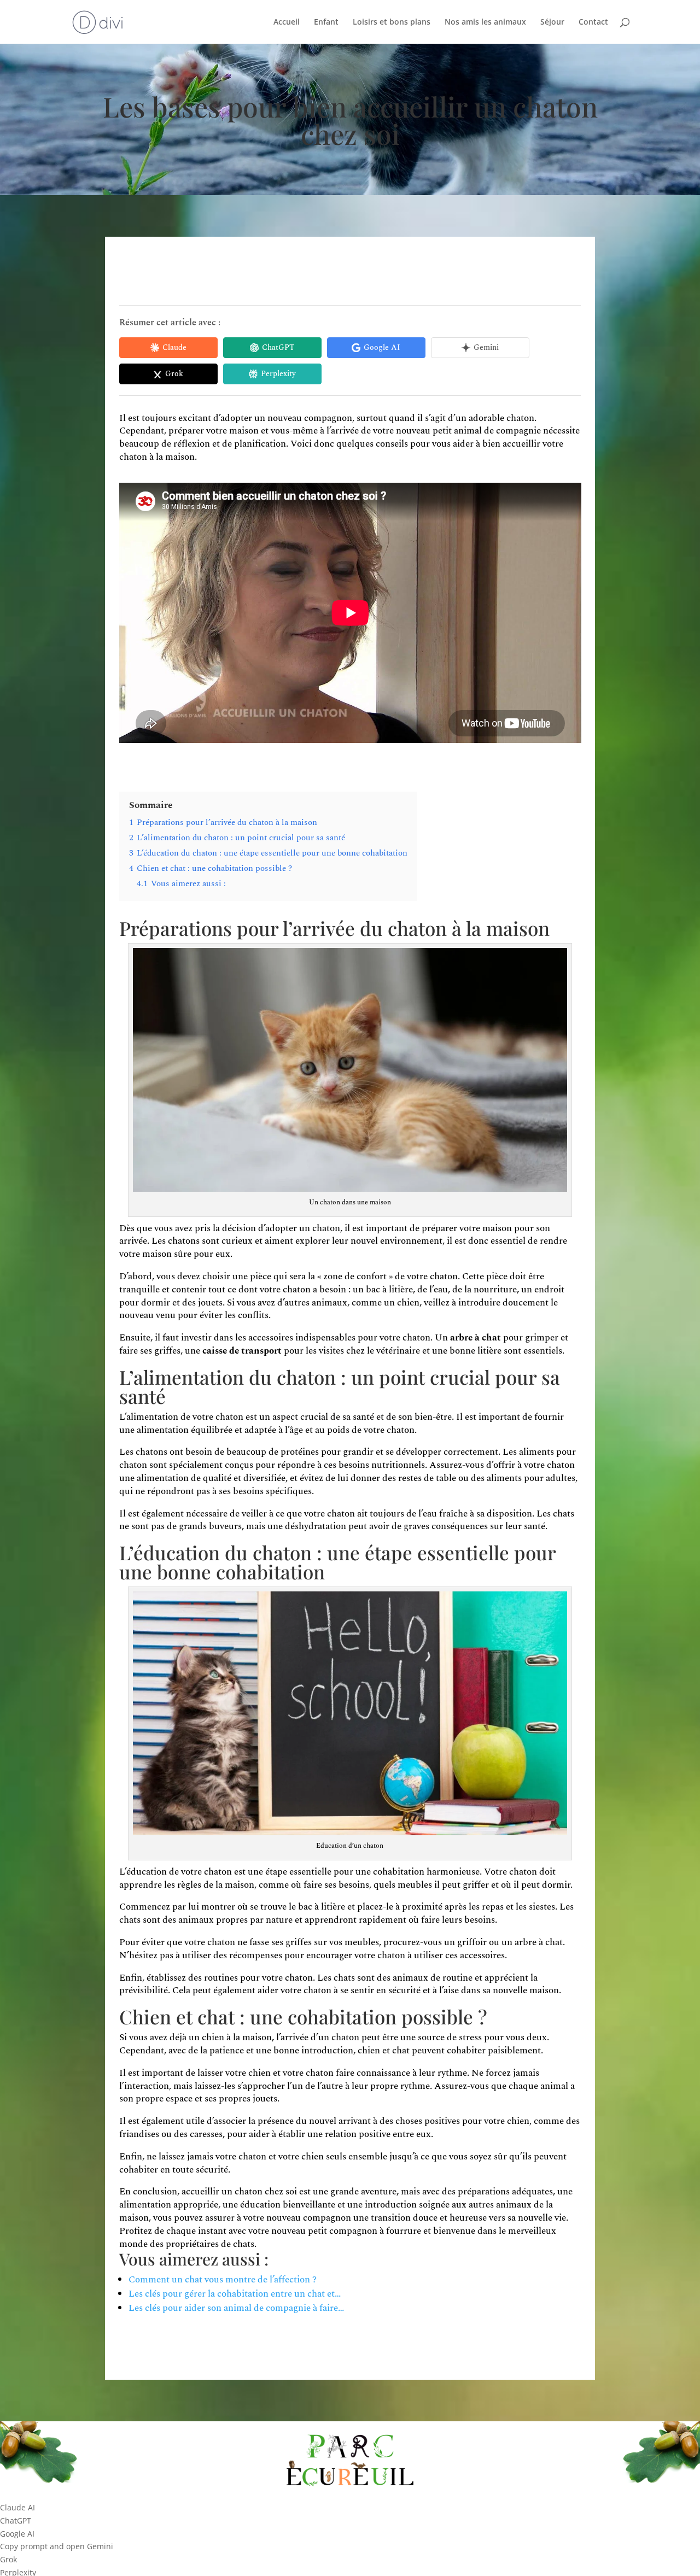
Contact (593, 22)
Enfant (326, 22)
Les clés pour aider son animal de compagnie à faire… (236, 2308)
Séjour (552, 22)
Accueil (287, 22)
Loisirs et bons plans (392, 22)
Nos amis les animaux (485, 22)
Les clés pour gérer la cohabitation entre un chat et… (235, 2294)
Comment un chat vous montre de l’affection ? (223, 2280)
